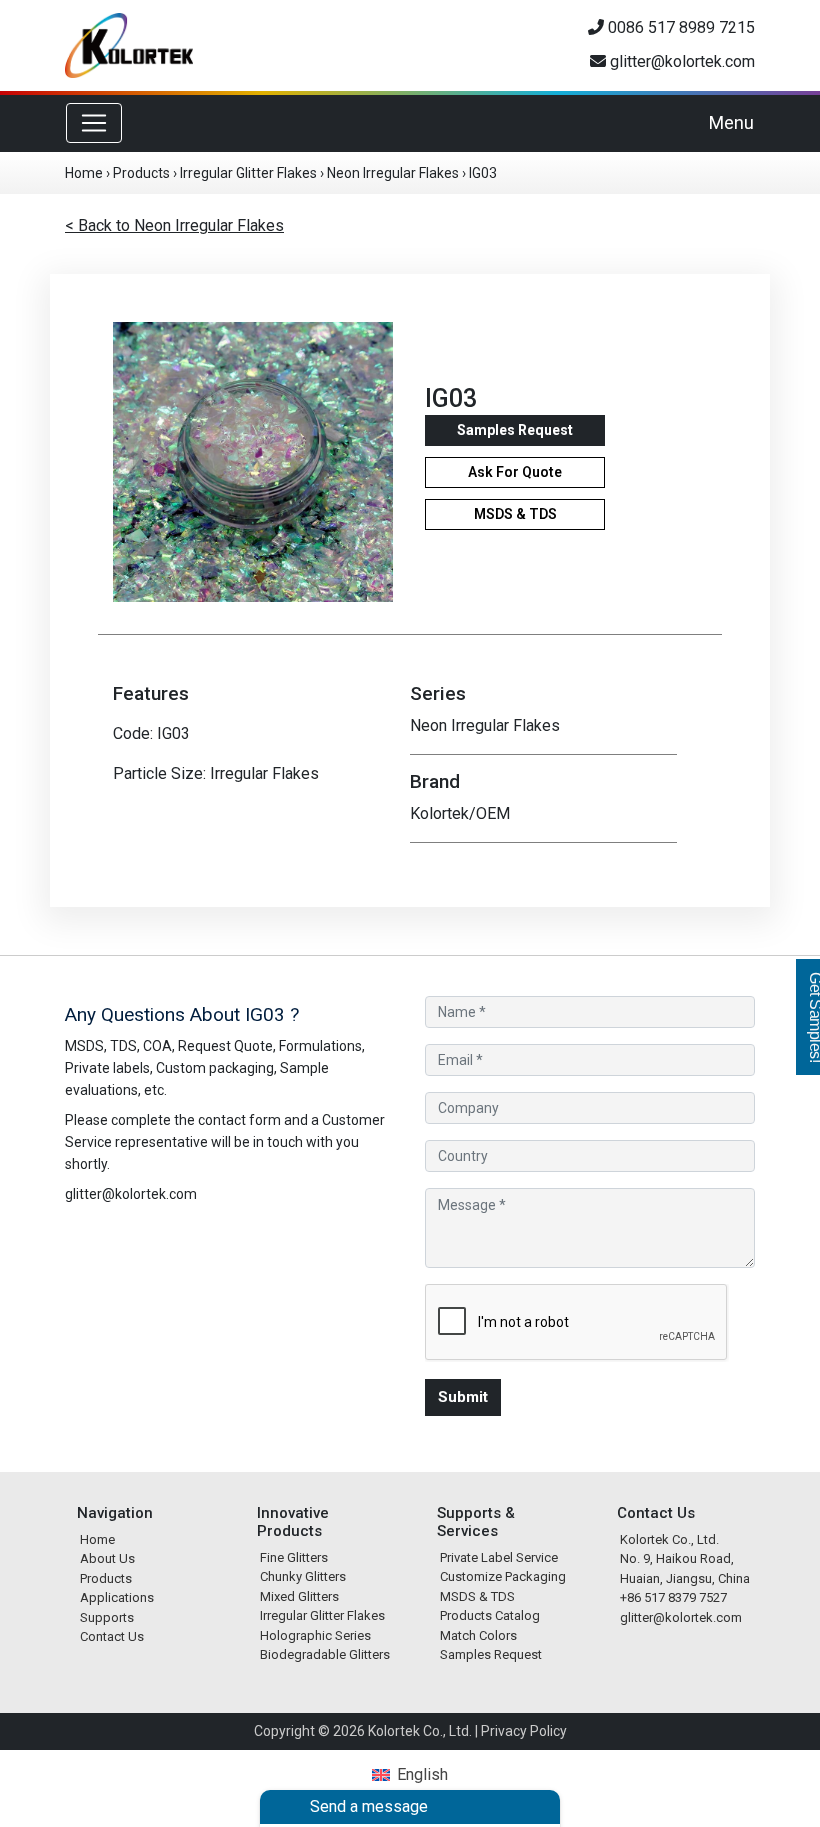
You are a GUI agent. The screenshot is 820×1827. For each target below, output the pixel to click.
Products (141, 173)
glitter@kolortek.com (680, 61)
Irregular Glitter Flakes (248, 173)
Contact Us (112, 1636)
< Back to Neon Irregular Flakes (174, 225)
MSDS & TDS (515, 514)
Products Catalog (490, 1615)
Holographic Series (315, 1635)
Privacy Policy (524, 1731)
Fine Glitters (294, 1557)
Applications (117, 1597)
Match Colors (478, 1635)
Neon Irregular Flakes (393, 173)
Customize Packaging (503, 1576)
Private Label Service (499, 1557)
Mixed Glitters (299, 1596)
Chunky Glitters (303, 1576)
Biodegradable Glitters (325, 1654)
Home (84, 173)
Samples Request (515, 430)
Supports (107, 1617)
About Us (107, 1558)
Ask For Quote (515, 472)
